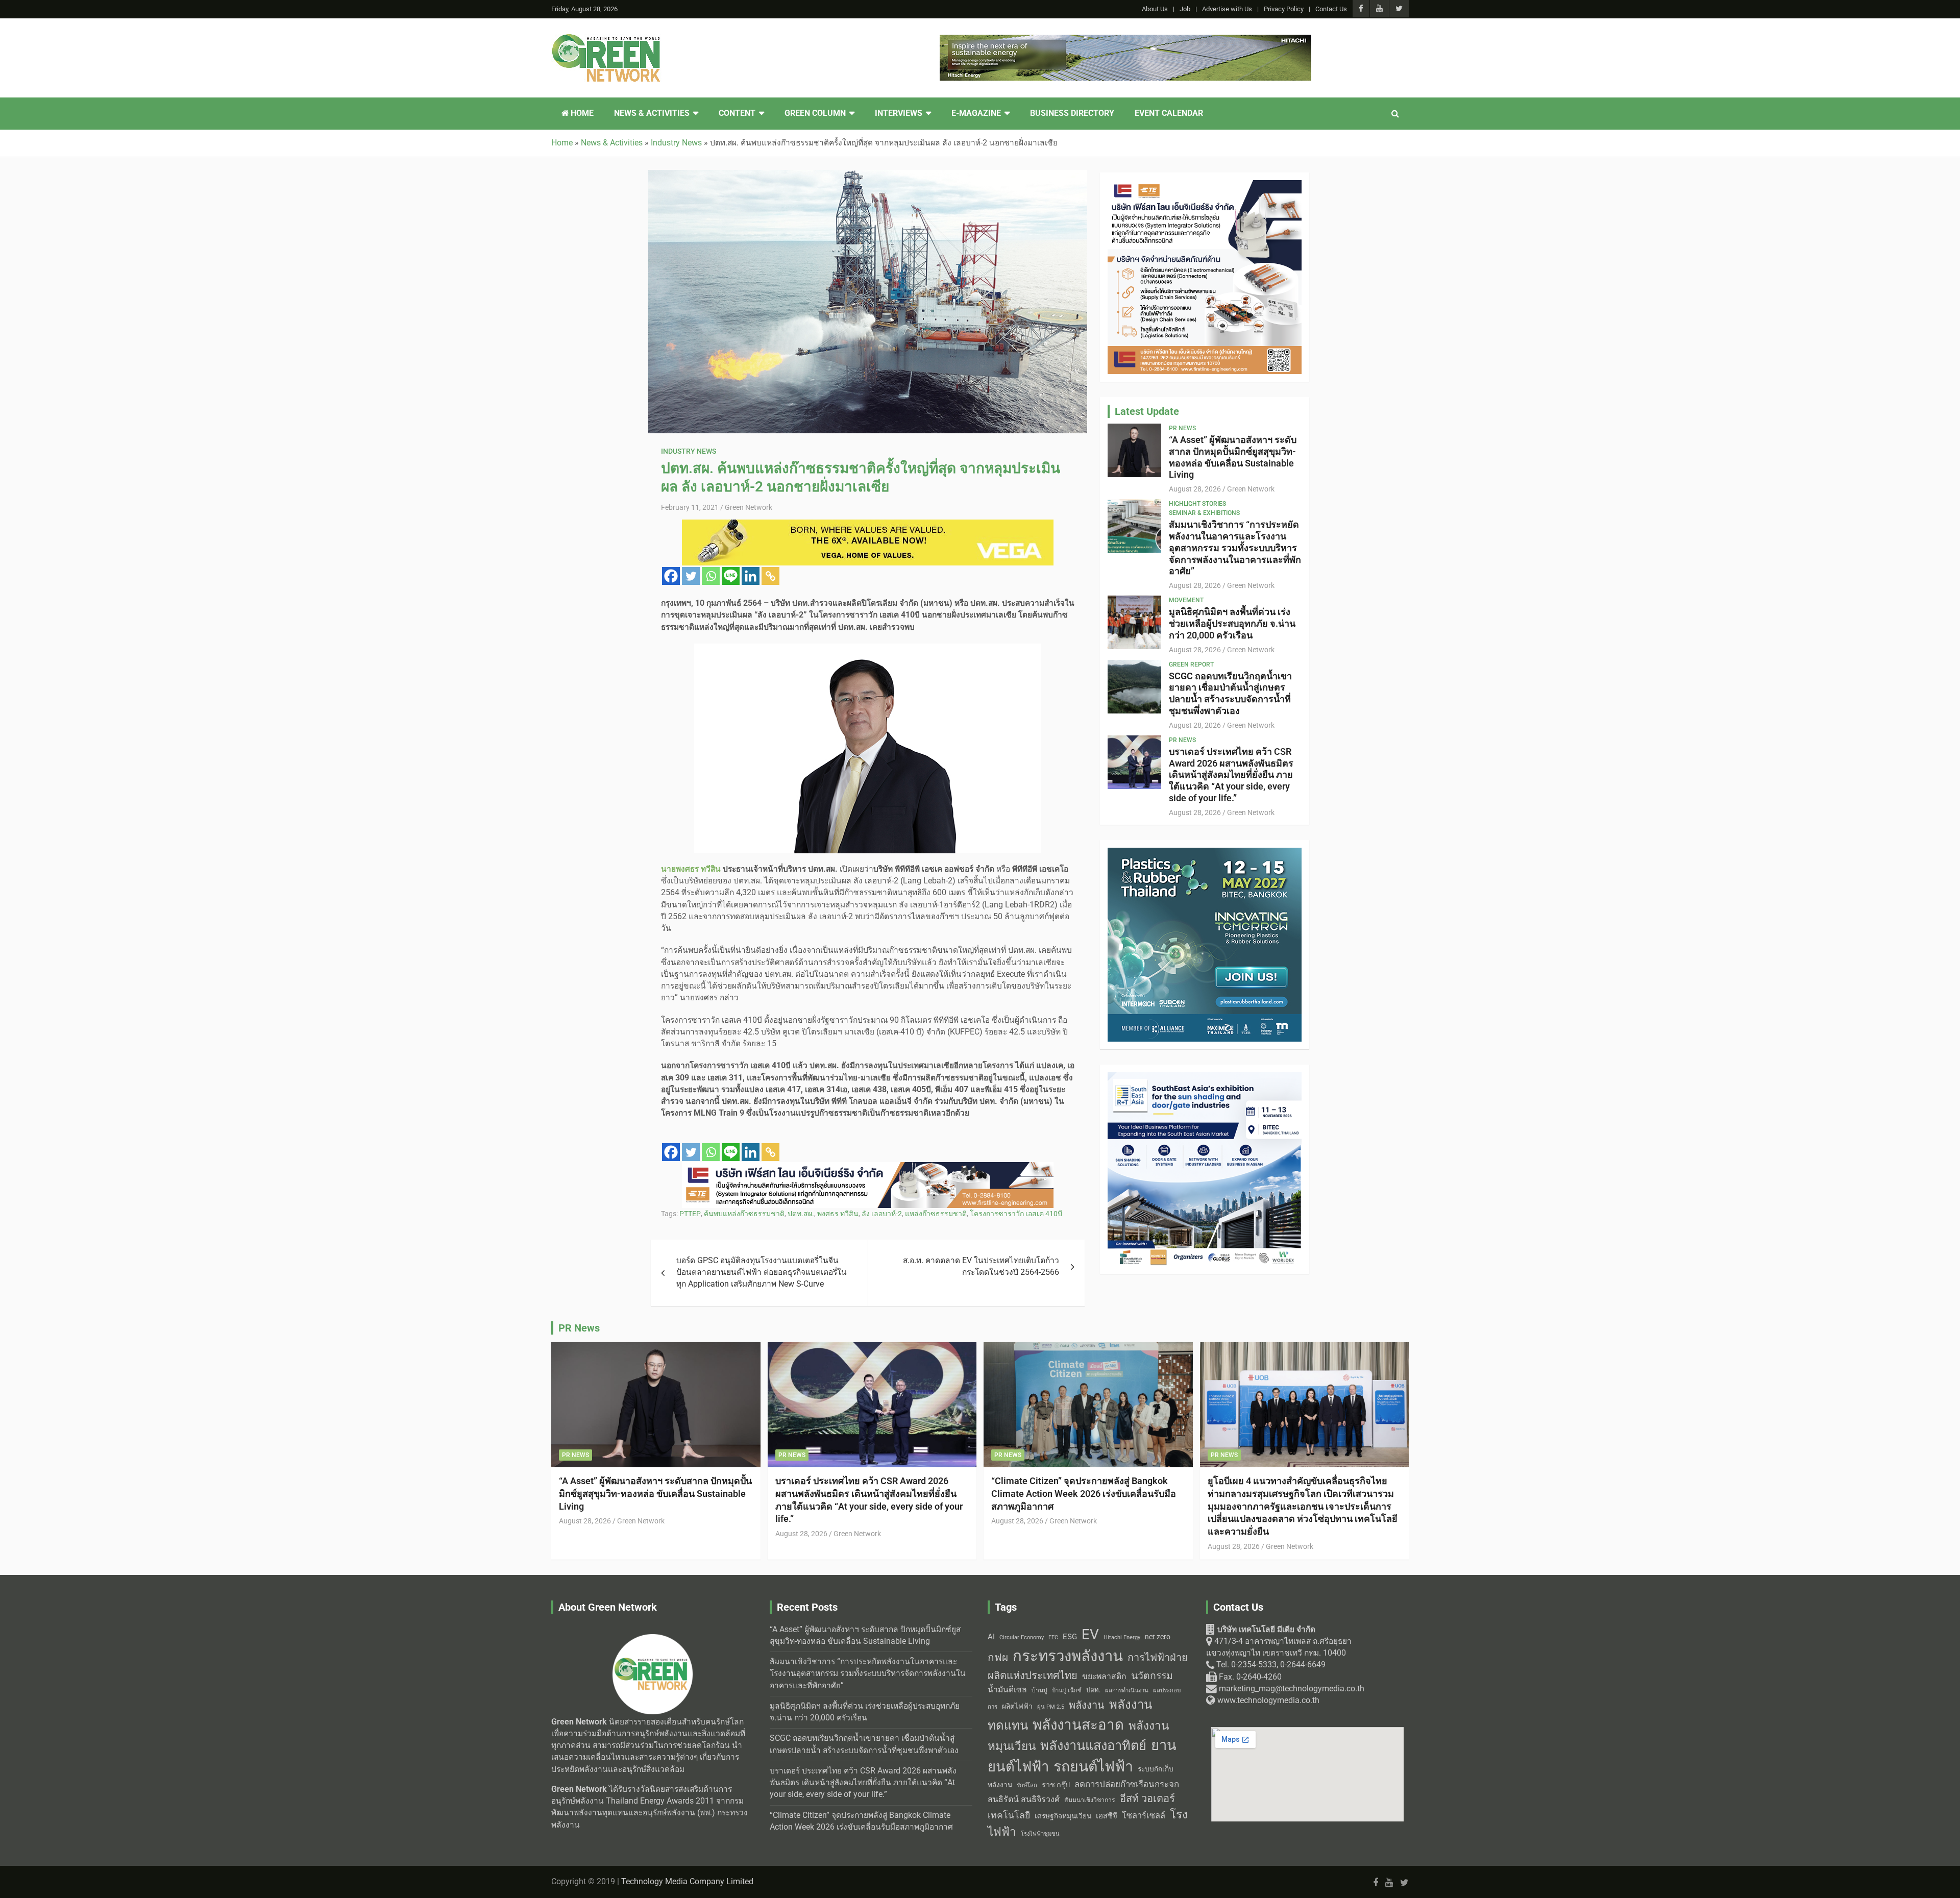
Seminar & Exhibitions (1204, 513)
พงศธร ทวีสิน (838, 1214)
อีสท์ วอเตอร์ (1147, 1798)
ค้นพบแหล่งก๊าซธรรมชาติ (744, 1214)
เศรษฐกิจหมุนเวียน (1063, 1816)
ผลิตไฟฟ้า (1017, 1706)
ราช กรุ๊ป (1056, 1785)
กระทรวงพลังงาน (1068, 1656)
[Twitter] (691, 576)
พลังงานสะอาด (1078, 1725)
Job (1185, 9)
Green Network (749, 507)
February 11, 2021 (690, 507)
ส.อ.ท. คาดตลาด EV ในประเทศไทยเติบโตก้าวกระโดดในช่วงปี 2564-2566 (981, 1266)
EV (1090, 1634)
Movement (1186, 600)
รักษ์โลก (1027, 1785)
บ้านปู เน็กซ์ (1067, 1691)
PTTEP (690, 1214)
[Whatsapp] (711, 576)
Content (737, 113)
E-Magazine (976, 113)
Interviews (899, 113)
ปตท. (1093, 1690)
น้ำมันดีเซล (1007, 1690)
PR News (1182, 428)
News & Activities (652, 113)
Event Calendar (1169, 113)
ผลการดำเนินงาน (1127, 1691)
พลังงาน (1087, 1705)
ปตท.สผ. (801, 1214)
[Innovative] (868, 1168)
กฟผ (998, 1658)
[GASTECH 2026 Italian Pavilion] (1125, 40)
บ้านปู (1039, 1690)
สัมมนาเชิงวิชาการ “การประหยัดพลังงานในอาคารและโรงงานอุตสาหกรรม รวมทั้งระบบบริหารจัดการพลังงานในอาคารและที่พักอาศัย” (1235, 548)
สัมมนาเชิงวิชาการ (1090, 1800)
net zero (1158, 1637)
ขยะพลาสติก (1104, 1676)
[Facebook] (671, 576)
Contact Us (1331, 9)
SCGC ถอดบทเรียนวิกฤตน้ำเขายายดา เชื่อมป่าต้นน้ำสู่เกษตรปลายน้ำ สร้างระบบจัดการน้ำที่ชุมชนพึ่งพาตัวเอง (1230, 693)
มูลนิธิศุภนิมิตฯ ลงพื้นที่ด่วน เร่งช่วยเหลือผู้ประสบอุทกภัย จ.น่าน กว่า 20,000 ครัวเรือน (1232, 623)
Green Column (815, 113)
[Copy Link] (770, 576)
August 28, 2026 (1195, 489)
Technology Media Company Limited (687, 1882)
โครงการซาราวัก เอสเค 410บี (1016, 1214)
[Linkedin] (751, 576)
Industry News (689, 451)
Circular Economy (1022, 1637)
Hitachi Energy (1122, 1637)
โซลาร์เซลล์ (1144, 1816)
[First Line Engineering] (1205, 1078)
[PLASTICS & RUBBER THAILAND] (1205, 186)
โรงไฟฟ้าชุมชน (1040, 1834)
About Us (1155, 9)
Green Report (1191, 664)
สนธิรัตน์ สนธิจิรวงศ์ (1024, 1799)
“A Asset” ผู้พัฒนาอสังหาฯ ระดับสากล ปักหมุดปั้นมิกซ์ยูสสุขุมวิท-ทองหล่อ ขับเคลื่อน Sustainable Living (1233, 457)
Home (581, 113)
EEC (1053, 1637)
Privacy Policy (1284, 9)
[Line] (731, 576)
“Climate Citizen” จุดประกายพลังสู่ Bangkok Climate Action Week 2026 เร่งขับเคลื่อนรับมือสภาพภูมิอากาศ (1084, 1493)
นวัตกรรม (1152, 1676)
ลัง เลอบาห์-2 (882, 1214)
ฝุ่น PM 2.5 (1051, 1707)
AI (991, 1637)
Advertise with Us (1227, 9)
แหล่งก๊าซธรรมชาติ (936, 1214)
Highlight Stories (1197, 504)
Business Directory (1072, 113)
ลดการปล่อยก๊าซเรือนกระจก (1127, 1784)
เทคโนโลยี (1009, 1815)
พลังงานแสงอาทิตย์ (1093, 1745)
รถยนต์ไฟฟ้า (1093, 1767)
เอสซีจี (1107, 1816)
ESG (1070, 1637)
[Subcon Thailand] (1205, 853)
